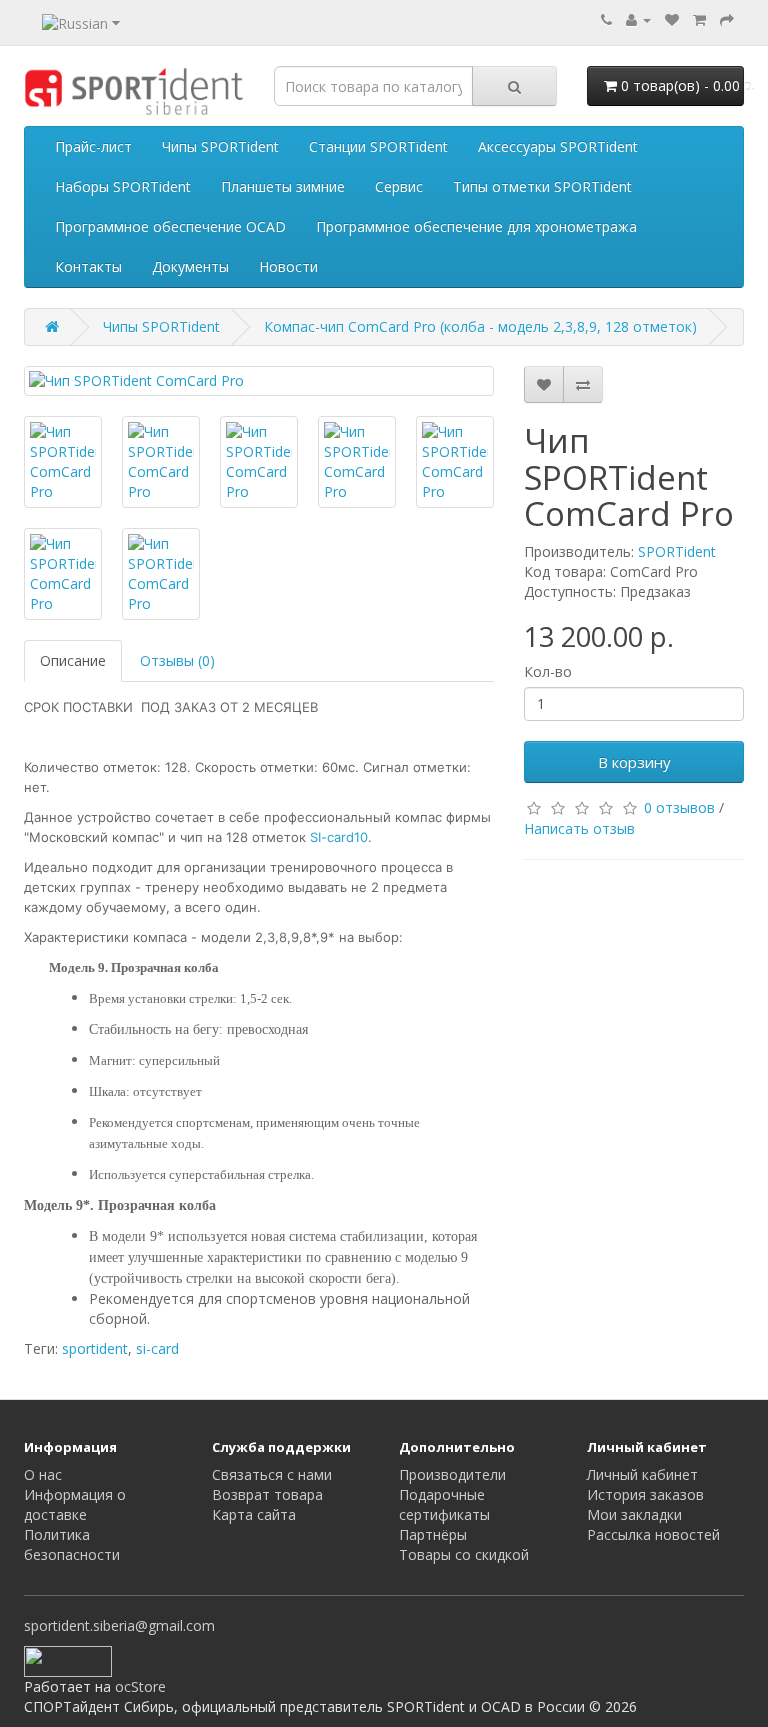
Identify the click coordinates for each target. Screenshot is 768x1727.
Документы (190, 266)
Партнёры (433, 1534)
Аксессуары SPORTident (558, 146)
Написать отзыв (579, 828)
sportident (95, 1348)
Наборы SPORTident (123, 186)
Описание (73, 660)
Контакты (88, 266)
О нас (43, 1474)
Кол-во (548, 671)
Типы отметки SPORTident (542, 186)
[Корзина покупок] (699, 19)
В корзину (634, 762)
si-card (157, 1348)
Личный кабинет (642, 1474)
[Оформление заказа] (727, 19)
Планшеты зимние (283, 186)
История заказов (645, 1494)
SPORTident (677, 551)
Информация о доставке (75, 1504)
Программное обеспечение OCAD (170, 226)
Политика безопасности (72, 1544)
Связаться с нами (272, 1474)
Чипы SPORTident (220, 146)
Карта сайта (254, 1514)
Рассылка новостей (653, 1534)
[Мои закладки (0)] (672, 19)
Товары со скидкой (464, 1554)
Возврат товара (267, 1494)
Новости (288, 266)
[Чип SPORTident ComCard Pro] (259, 381)
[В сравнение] (583, 384)
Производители (452, 1474)
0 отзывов (679, 807)
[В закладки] (544, 384)
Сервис (399, 186)
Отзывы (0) (177, 660)
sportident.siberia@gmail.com (119, 1625)
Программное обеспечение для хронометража (476, 226)
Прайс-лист (93, 146)
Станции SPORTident (378, 146)
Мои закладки (634, 1514)
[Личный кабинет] (638, 19)
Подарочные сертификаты (444, 1504)
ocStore (140, 1686)
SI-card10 (339, 837)
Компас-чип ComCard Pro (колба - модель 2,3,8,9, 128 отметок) (480, 326)
